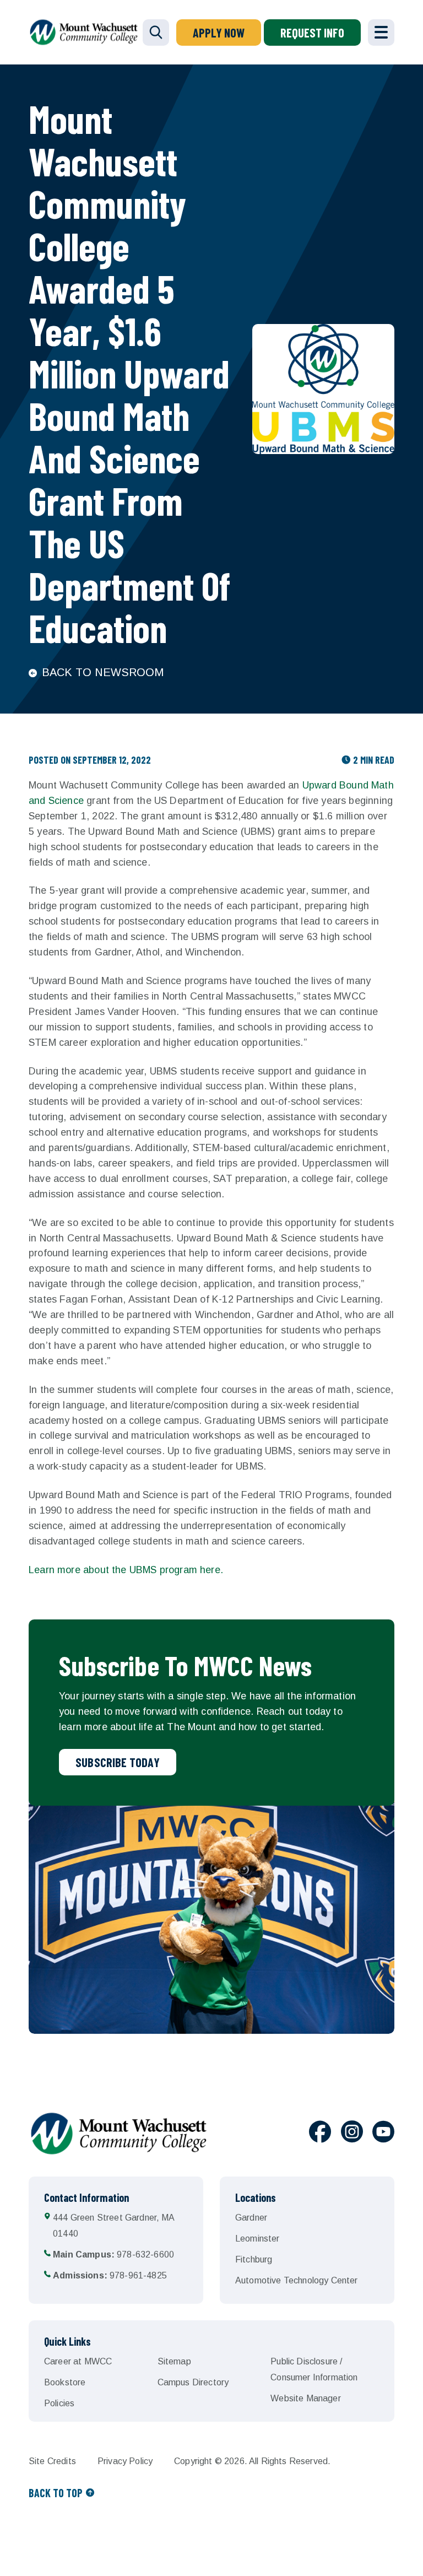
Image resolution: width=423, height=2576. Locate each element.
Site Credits (52, 2461)
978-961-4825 (110, 2275)
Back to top (56, 2493)
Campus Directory (193, 2382)
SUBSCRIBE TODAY (118, 1762)
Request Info (312, 33)
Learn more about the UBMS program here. (127, 1570)
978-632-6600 (113, 2254)
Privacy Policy (125, 2461)
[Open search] (156, 33)
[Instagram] (352, 2134)
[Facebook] (320, 2134)
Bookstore (65, 2382)
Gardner (251, 2218)
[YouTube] (383, 2134)
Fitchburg (254, 2259)
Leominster (257, 2239)
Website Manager (305, 2398)
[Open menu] (381, 33)
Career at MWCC (78, 2361)
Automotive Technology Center (296, 2280)
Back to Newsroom (103, 672)
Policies (59, 2403)
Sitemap (174, 2361)
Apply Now (219, 33)
